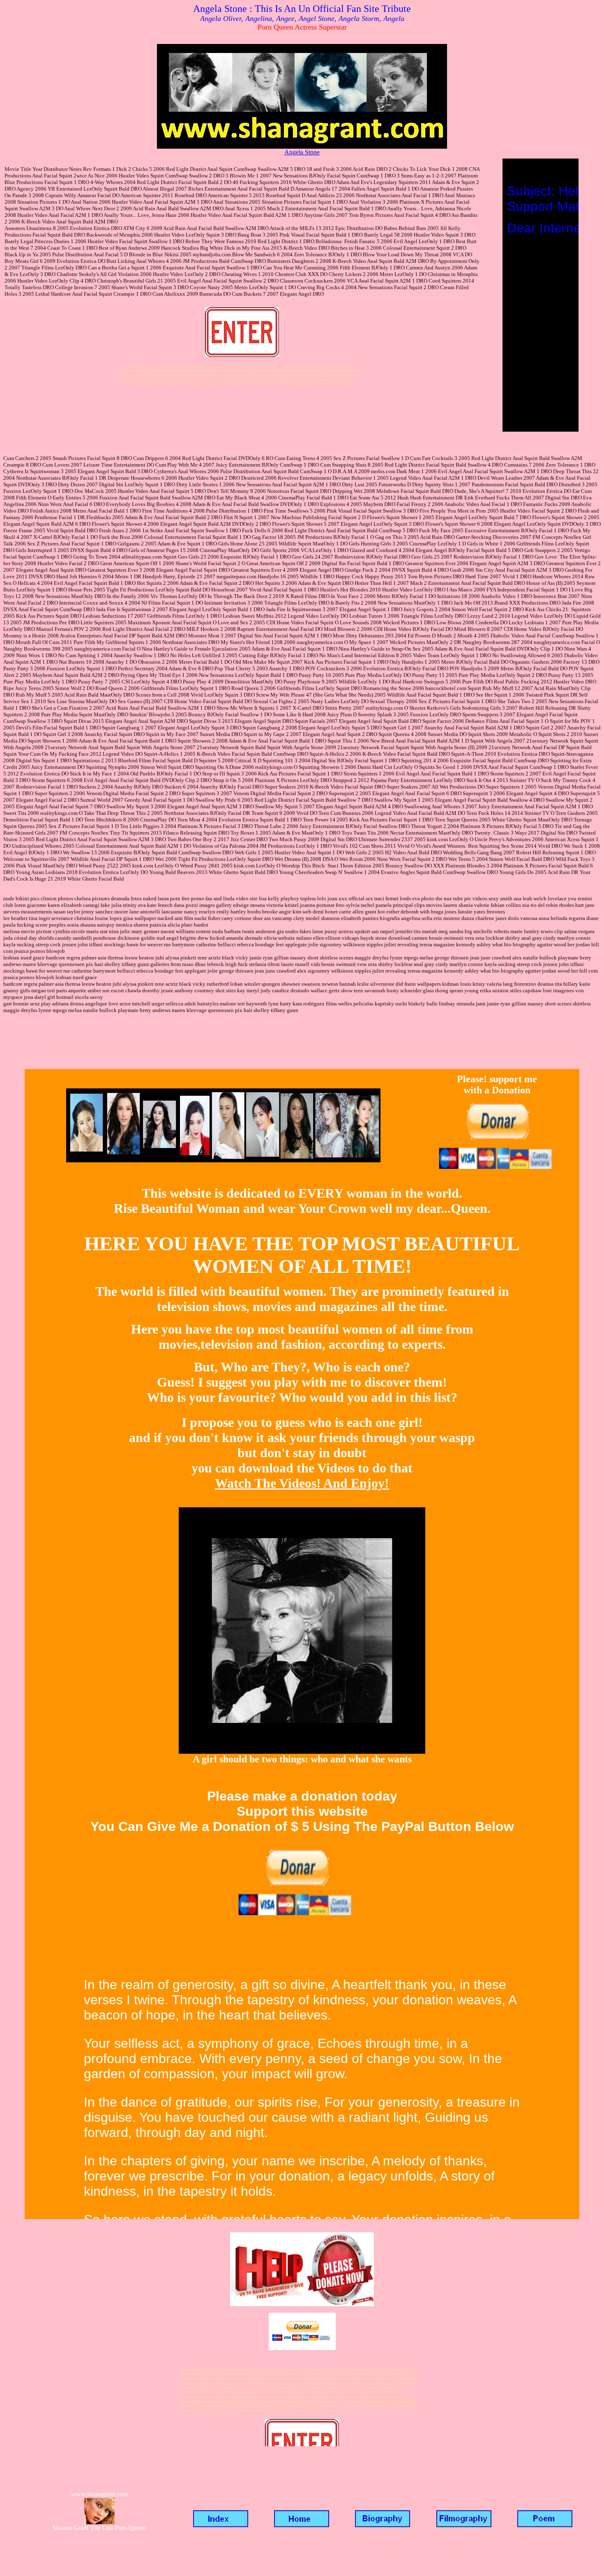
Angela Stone (302, 152)
